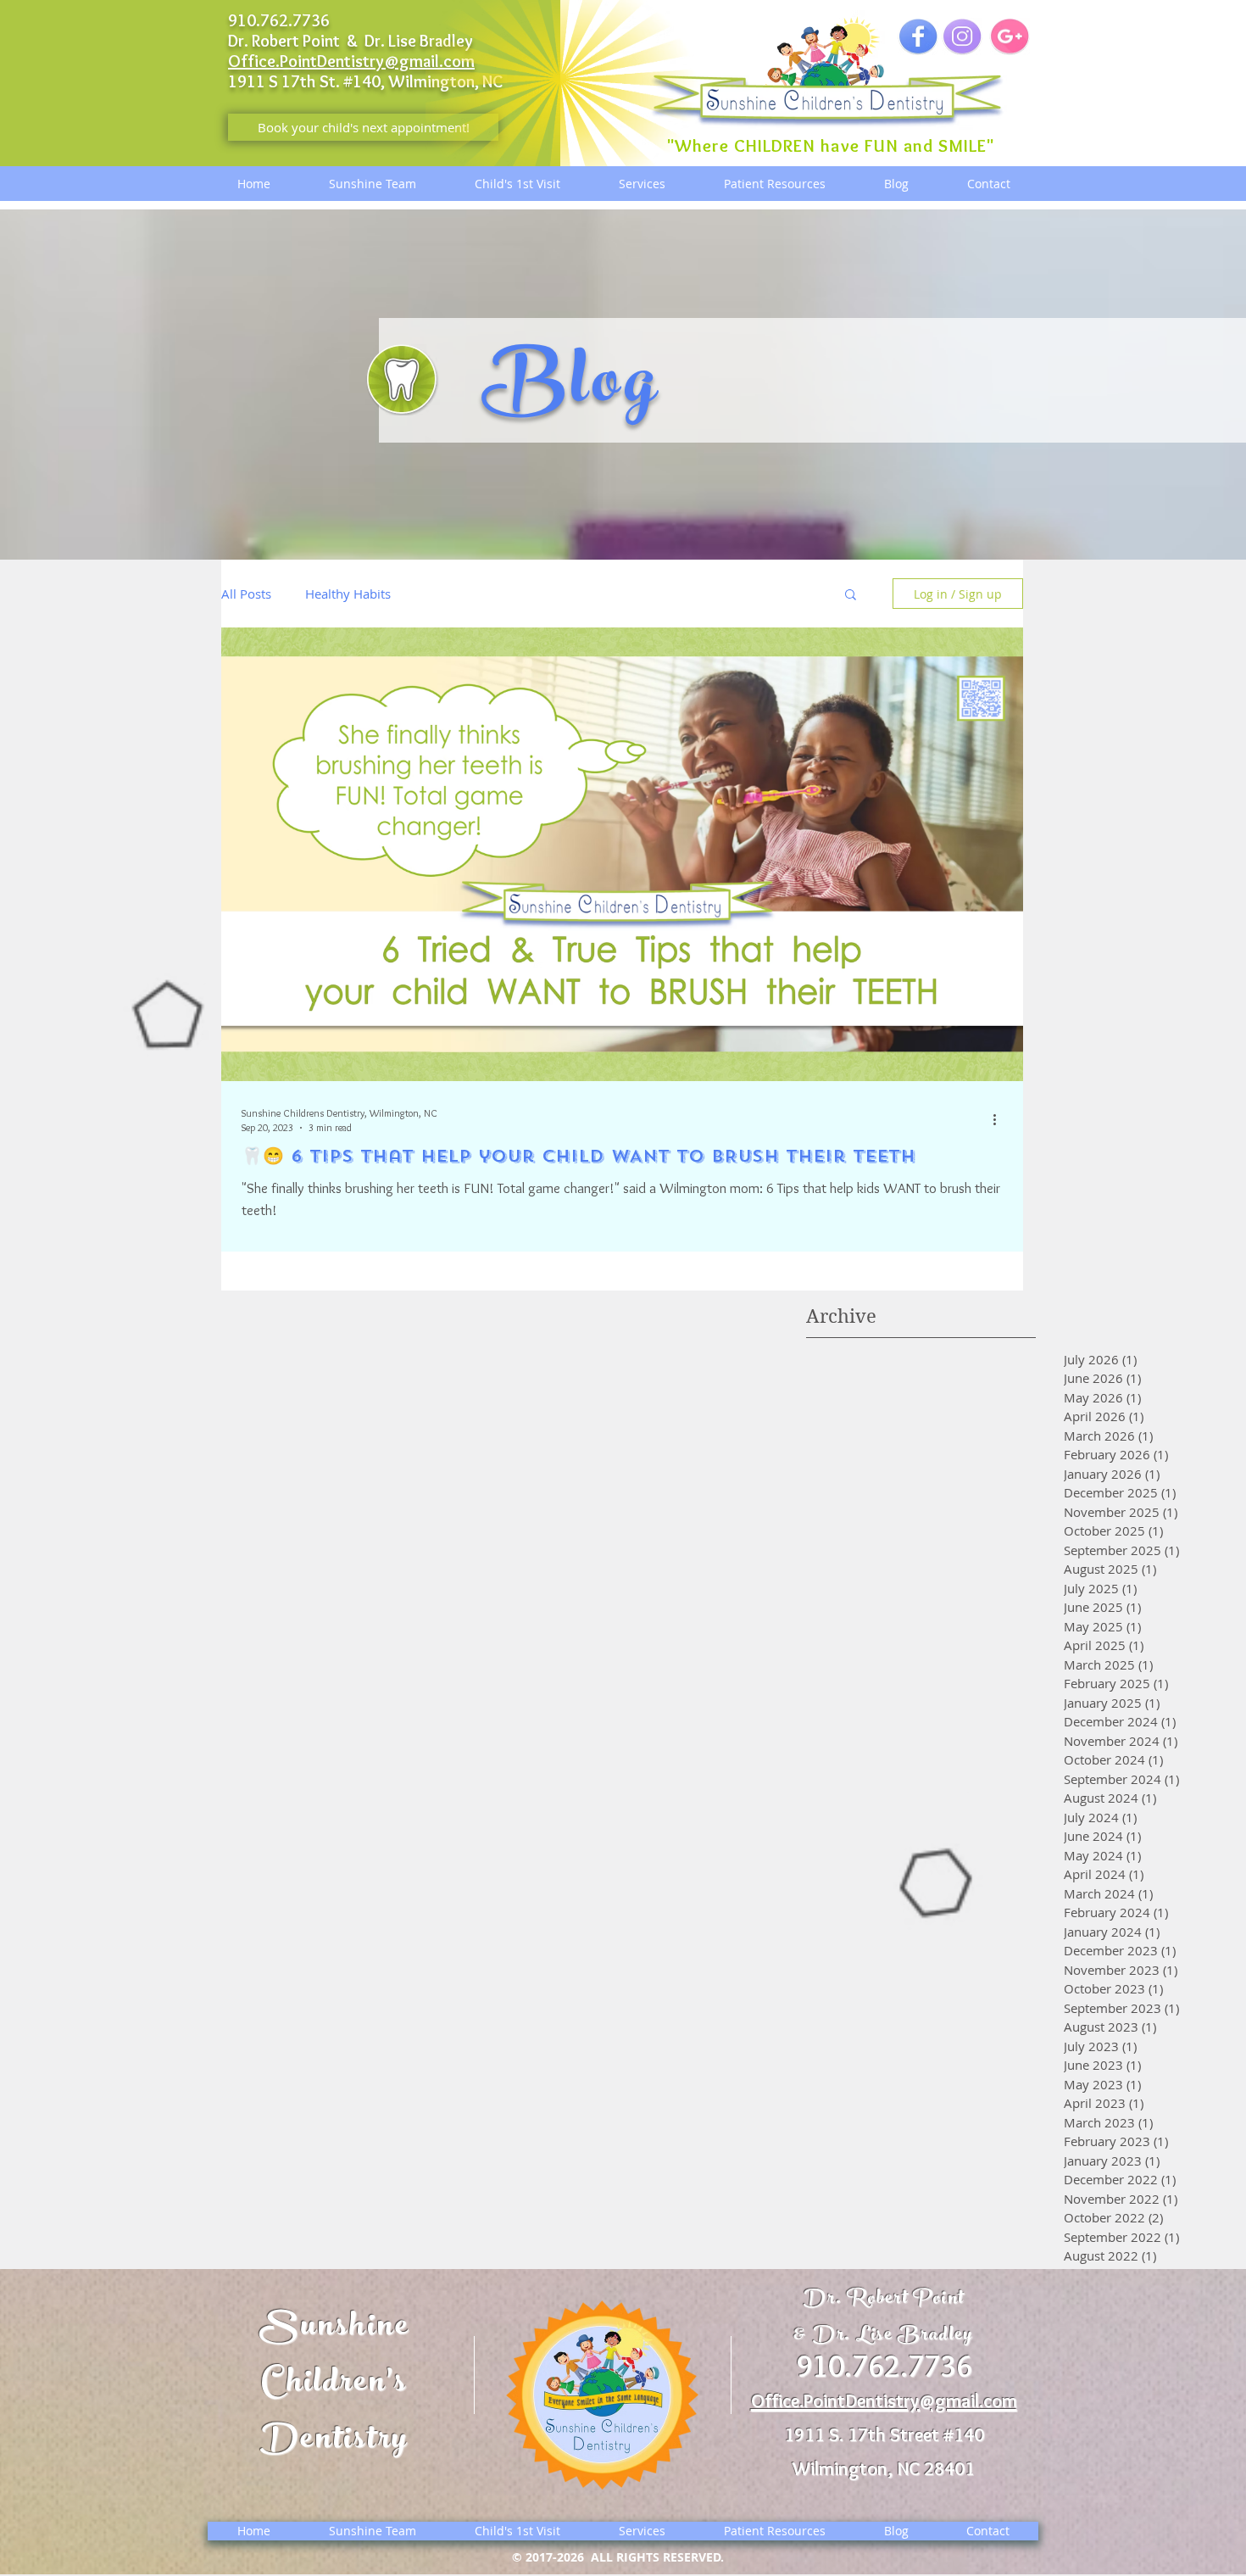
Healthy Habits (348, 594)
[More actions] (1000, 1119)
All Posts (246, 594)
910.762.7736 (884, 2366)
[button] (851, 596)
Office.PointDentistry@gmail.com (351, 61)
